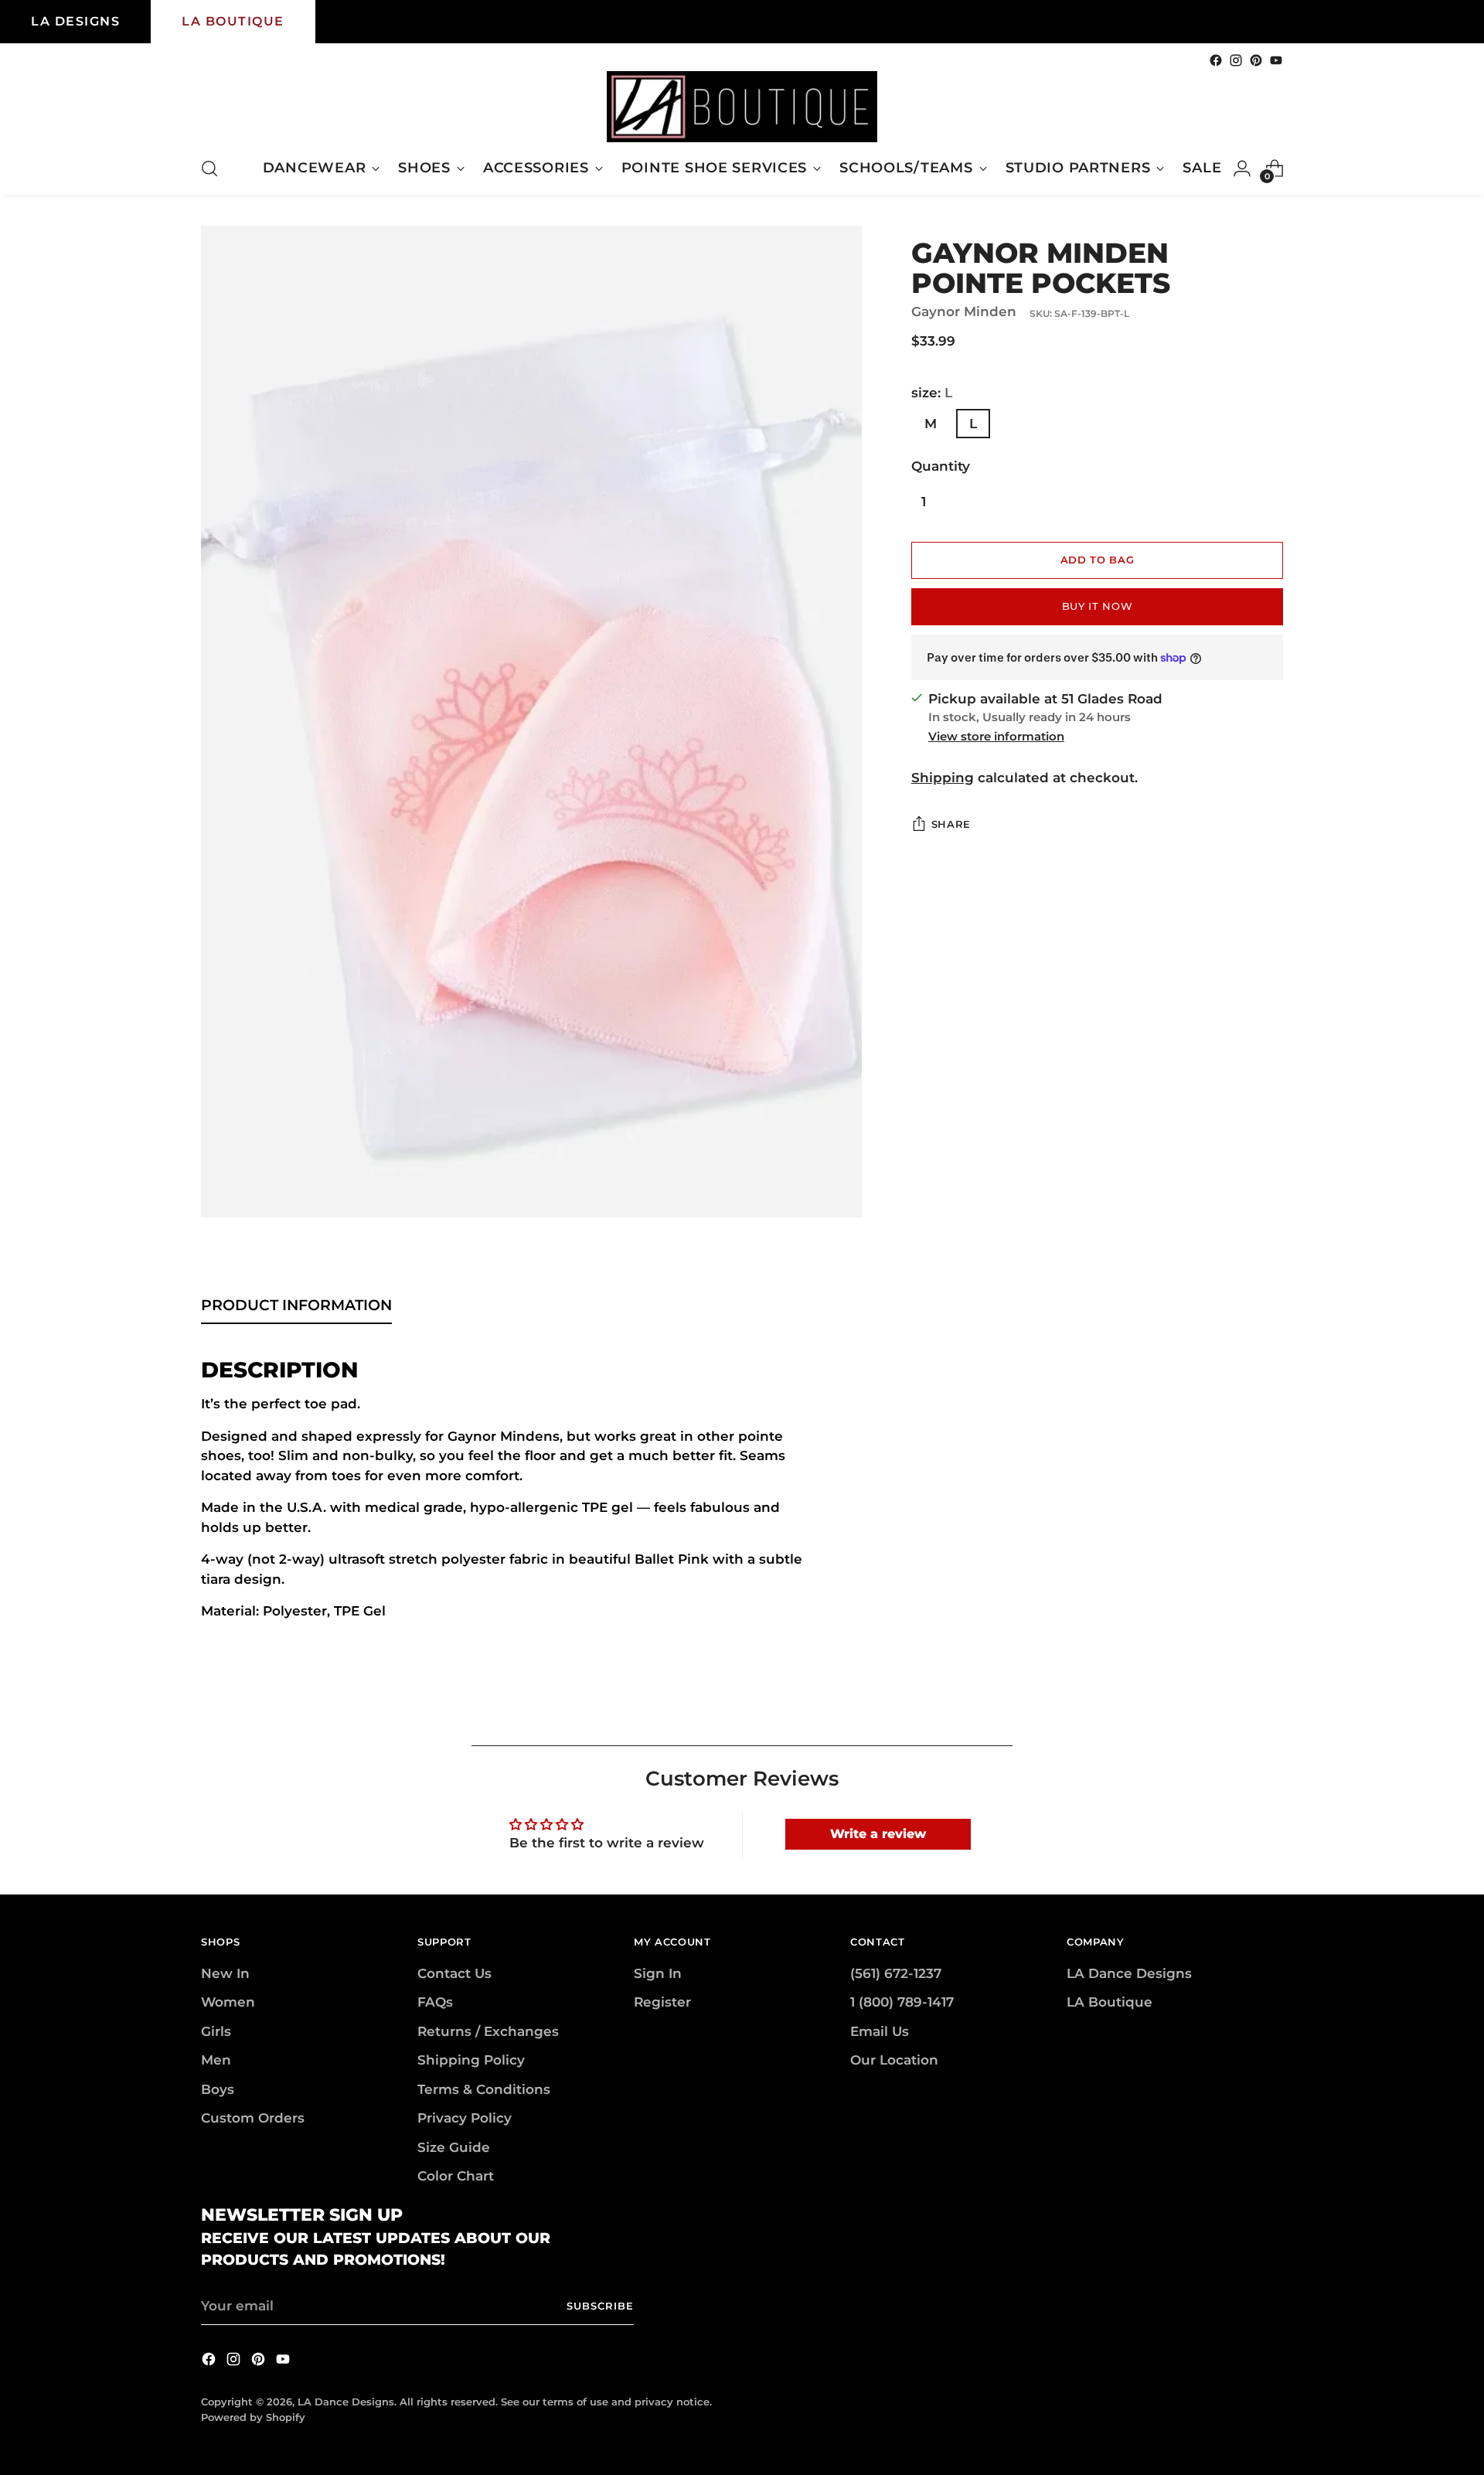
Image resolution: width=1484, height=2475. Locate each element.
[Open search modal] (209, 169)
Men (216, 2060)
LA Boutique (1110, 2002)
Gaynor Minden (964, 312)
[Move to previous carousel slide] (1234, 1717)
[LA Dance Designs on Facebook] (1216, 60)
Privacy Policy (465, 2118)
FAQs (435, 2002)
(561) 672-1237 (896, 1973)
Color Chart (456, 2176)
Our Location (894, 2060)
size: (932, 393)
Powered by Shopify (253, 2417)
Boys (218, 2089)
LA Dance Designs (1129, 1973)
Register (662, 2002)
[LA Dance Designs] (742, 107)
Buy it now (1098, 606)
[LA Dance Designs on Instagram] (1236, 60)
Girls (216, 2031)
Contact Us (454, 1973)
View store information (996, 736)
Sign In (658, 1973)
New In (225, 1973)
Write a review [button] (878, 1834)
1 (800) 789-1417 (902, 2002)
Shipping (943, 778)
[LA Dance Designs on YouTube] (1276, 60)
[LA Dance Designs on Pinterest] (1256, 60)
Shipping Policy (471, 2060)
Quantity (941, 466)
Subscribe (600, 2306)
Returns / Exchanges (488, 2031)
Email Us (880, 2031)
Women (228, 2002)
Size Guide (454, 2147)
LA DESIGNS (75, 21)
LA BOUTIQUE (233, 21)
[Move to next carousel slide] (1270, 1716)
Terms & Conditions (484, 2089)
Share (951, 824)
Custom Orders (253, 2118)
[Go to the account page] (1242, 169)
